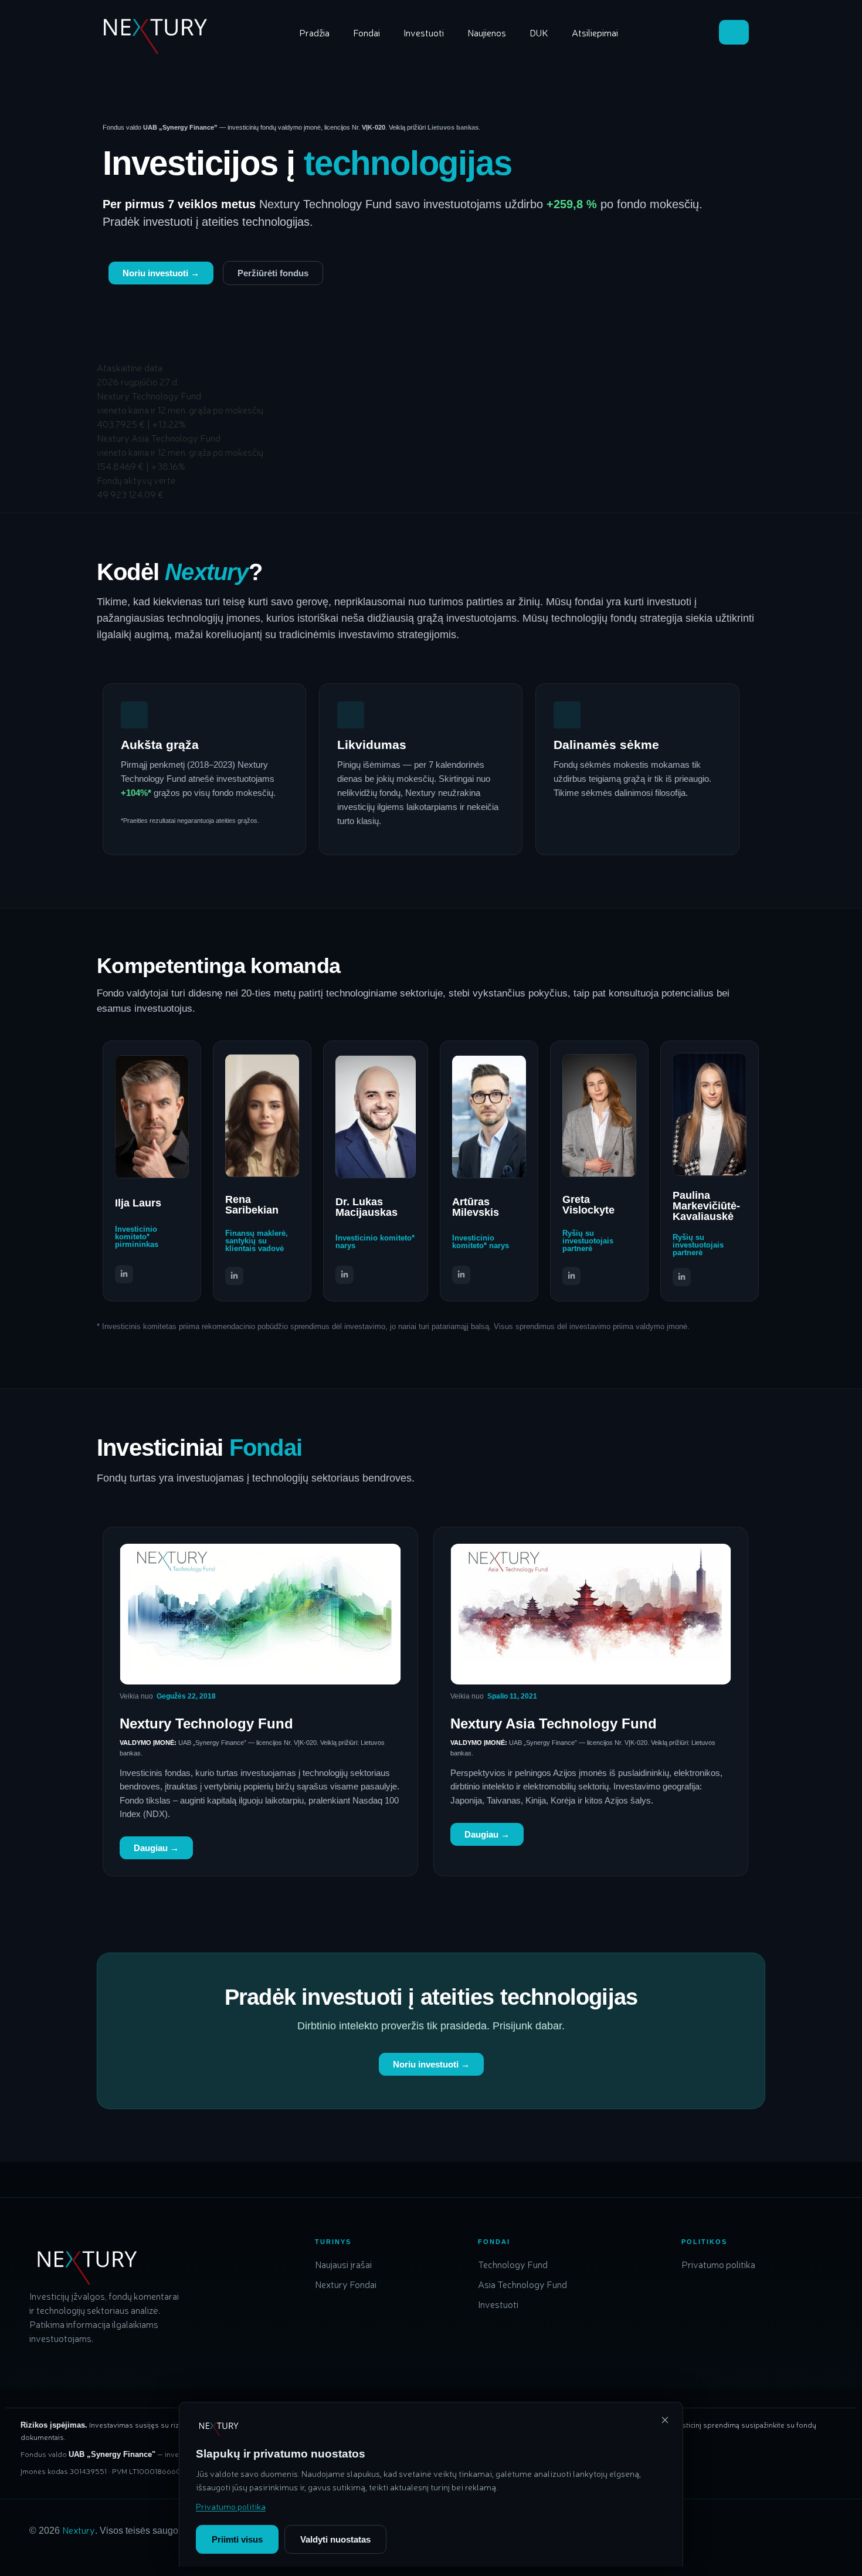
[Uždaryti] (665, 2420)
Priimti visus (237, 2539)
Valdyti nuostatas (335, 2539)
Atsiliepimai (595, 32)
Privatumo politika (231, 2506)
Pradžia (314, 32)
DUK (539, 32)
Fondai (366, 32)
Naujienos (487, 32)
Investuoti (424, 32)
